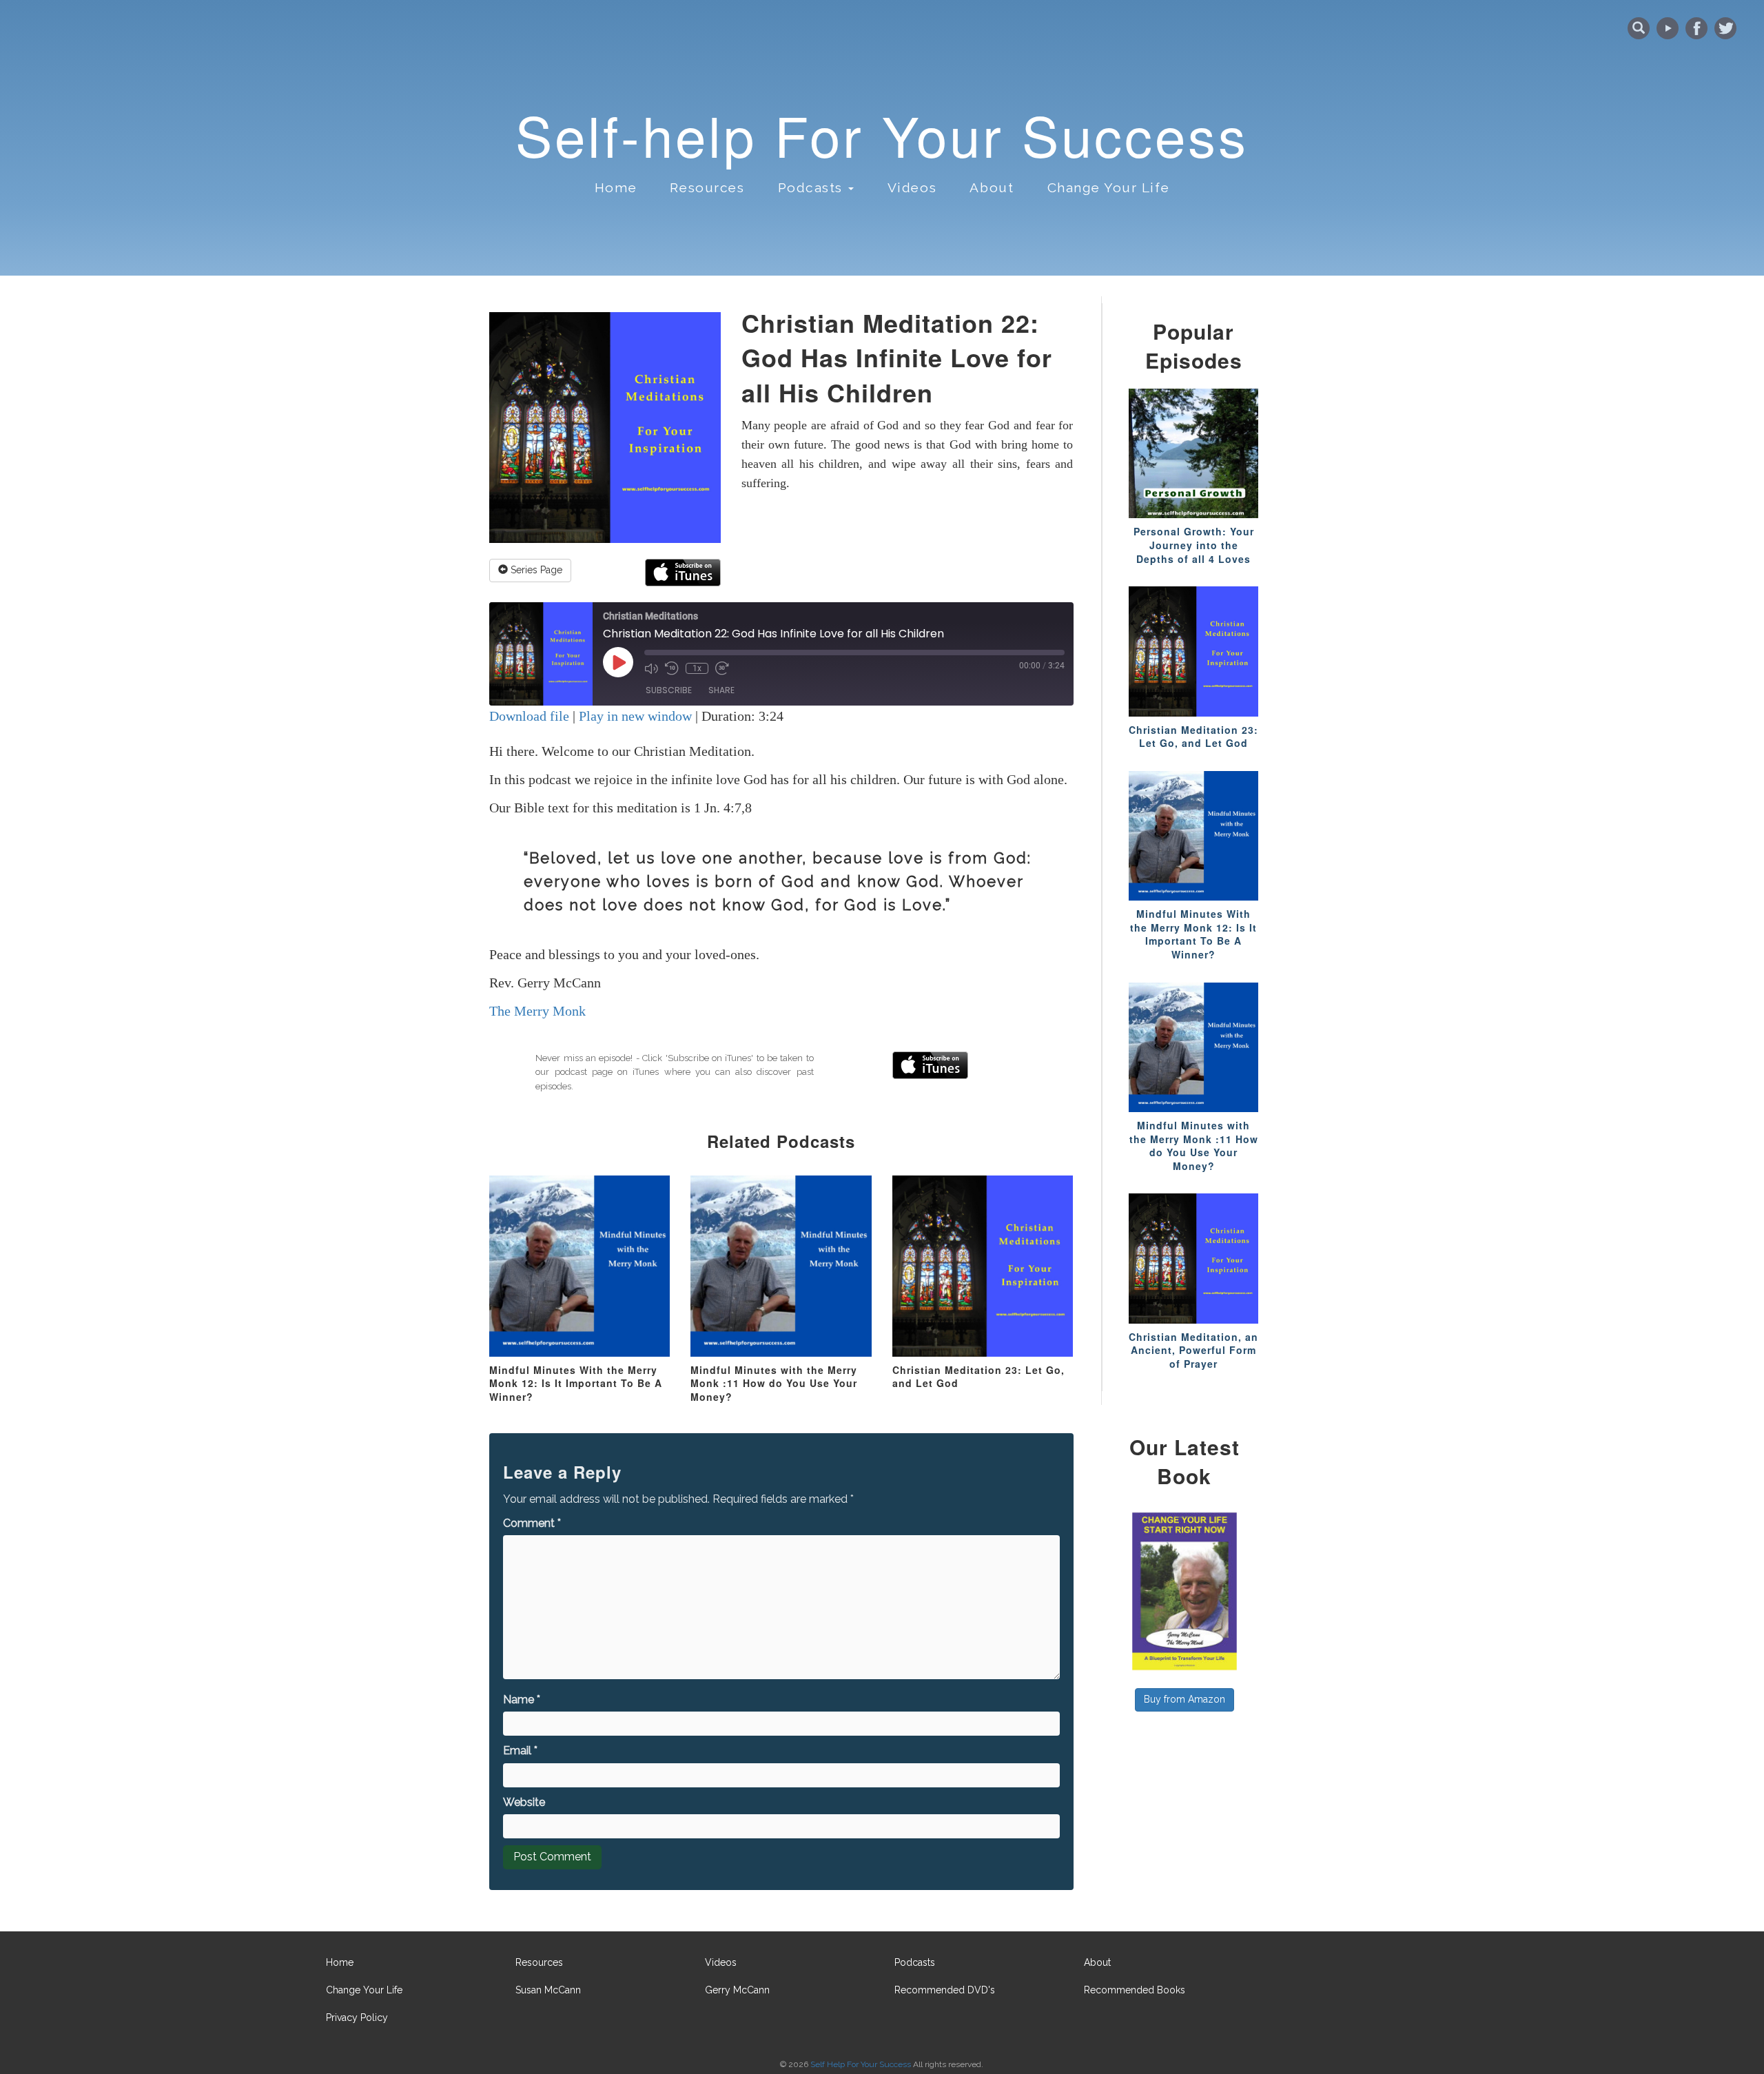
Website (524, 1802)
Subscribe (669, 690)
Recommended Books (1135, 1990)
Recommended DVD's (945, 1990)
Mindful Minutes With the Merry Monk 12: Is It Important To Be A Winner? (576, 1383)
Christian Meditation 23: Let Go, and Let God (978, 1377)
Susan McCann (548, 1990)
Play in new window (635, 716)
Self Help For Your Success (861, 2064)
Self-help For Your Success (882, 134)
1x (697, 668)
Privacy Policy (357, 2017)
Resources (707, 187)
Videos (912, 187)
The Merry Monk (537, 1011)
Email (520, 1750)
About (992, 187)
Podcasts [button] (813, 187)
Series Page (535, 570)
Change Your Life (1109, 187)
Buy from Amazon (1184, 1699)
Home (616, 187)
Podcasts (915, 1962)
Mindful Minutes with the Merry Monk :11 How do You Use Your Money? (774, 1383)
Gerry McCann (737, 1990)
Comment (532, 1523)
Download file (529, 716)
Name (522, 1700)
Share (721, 690)
